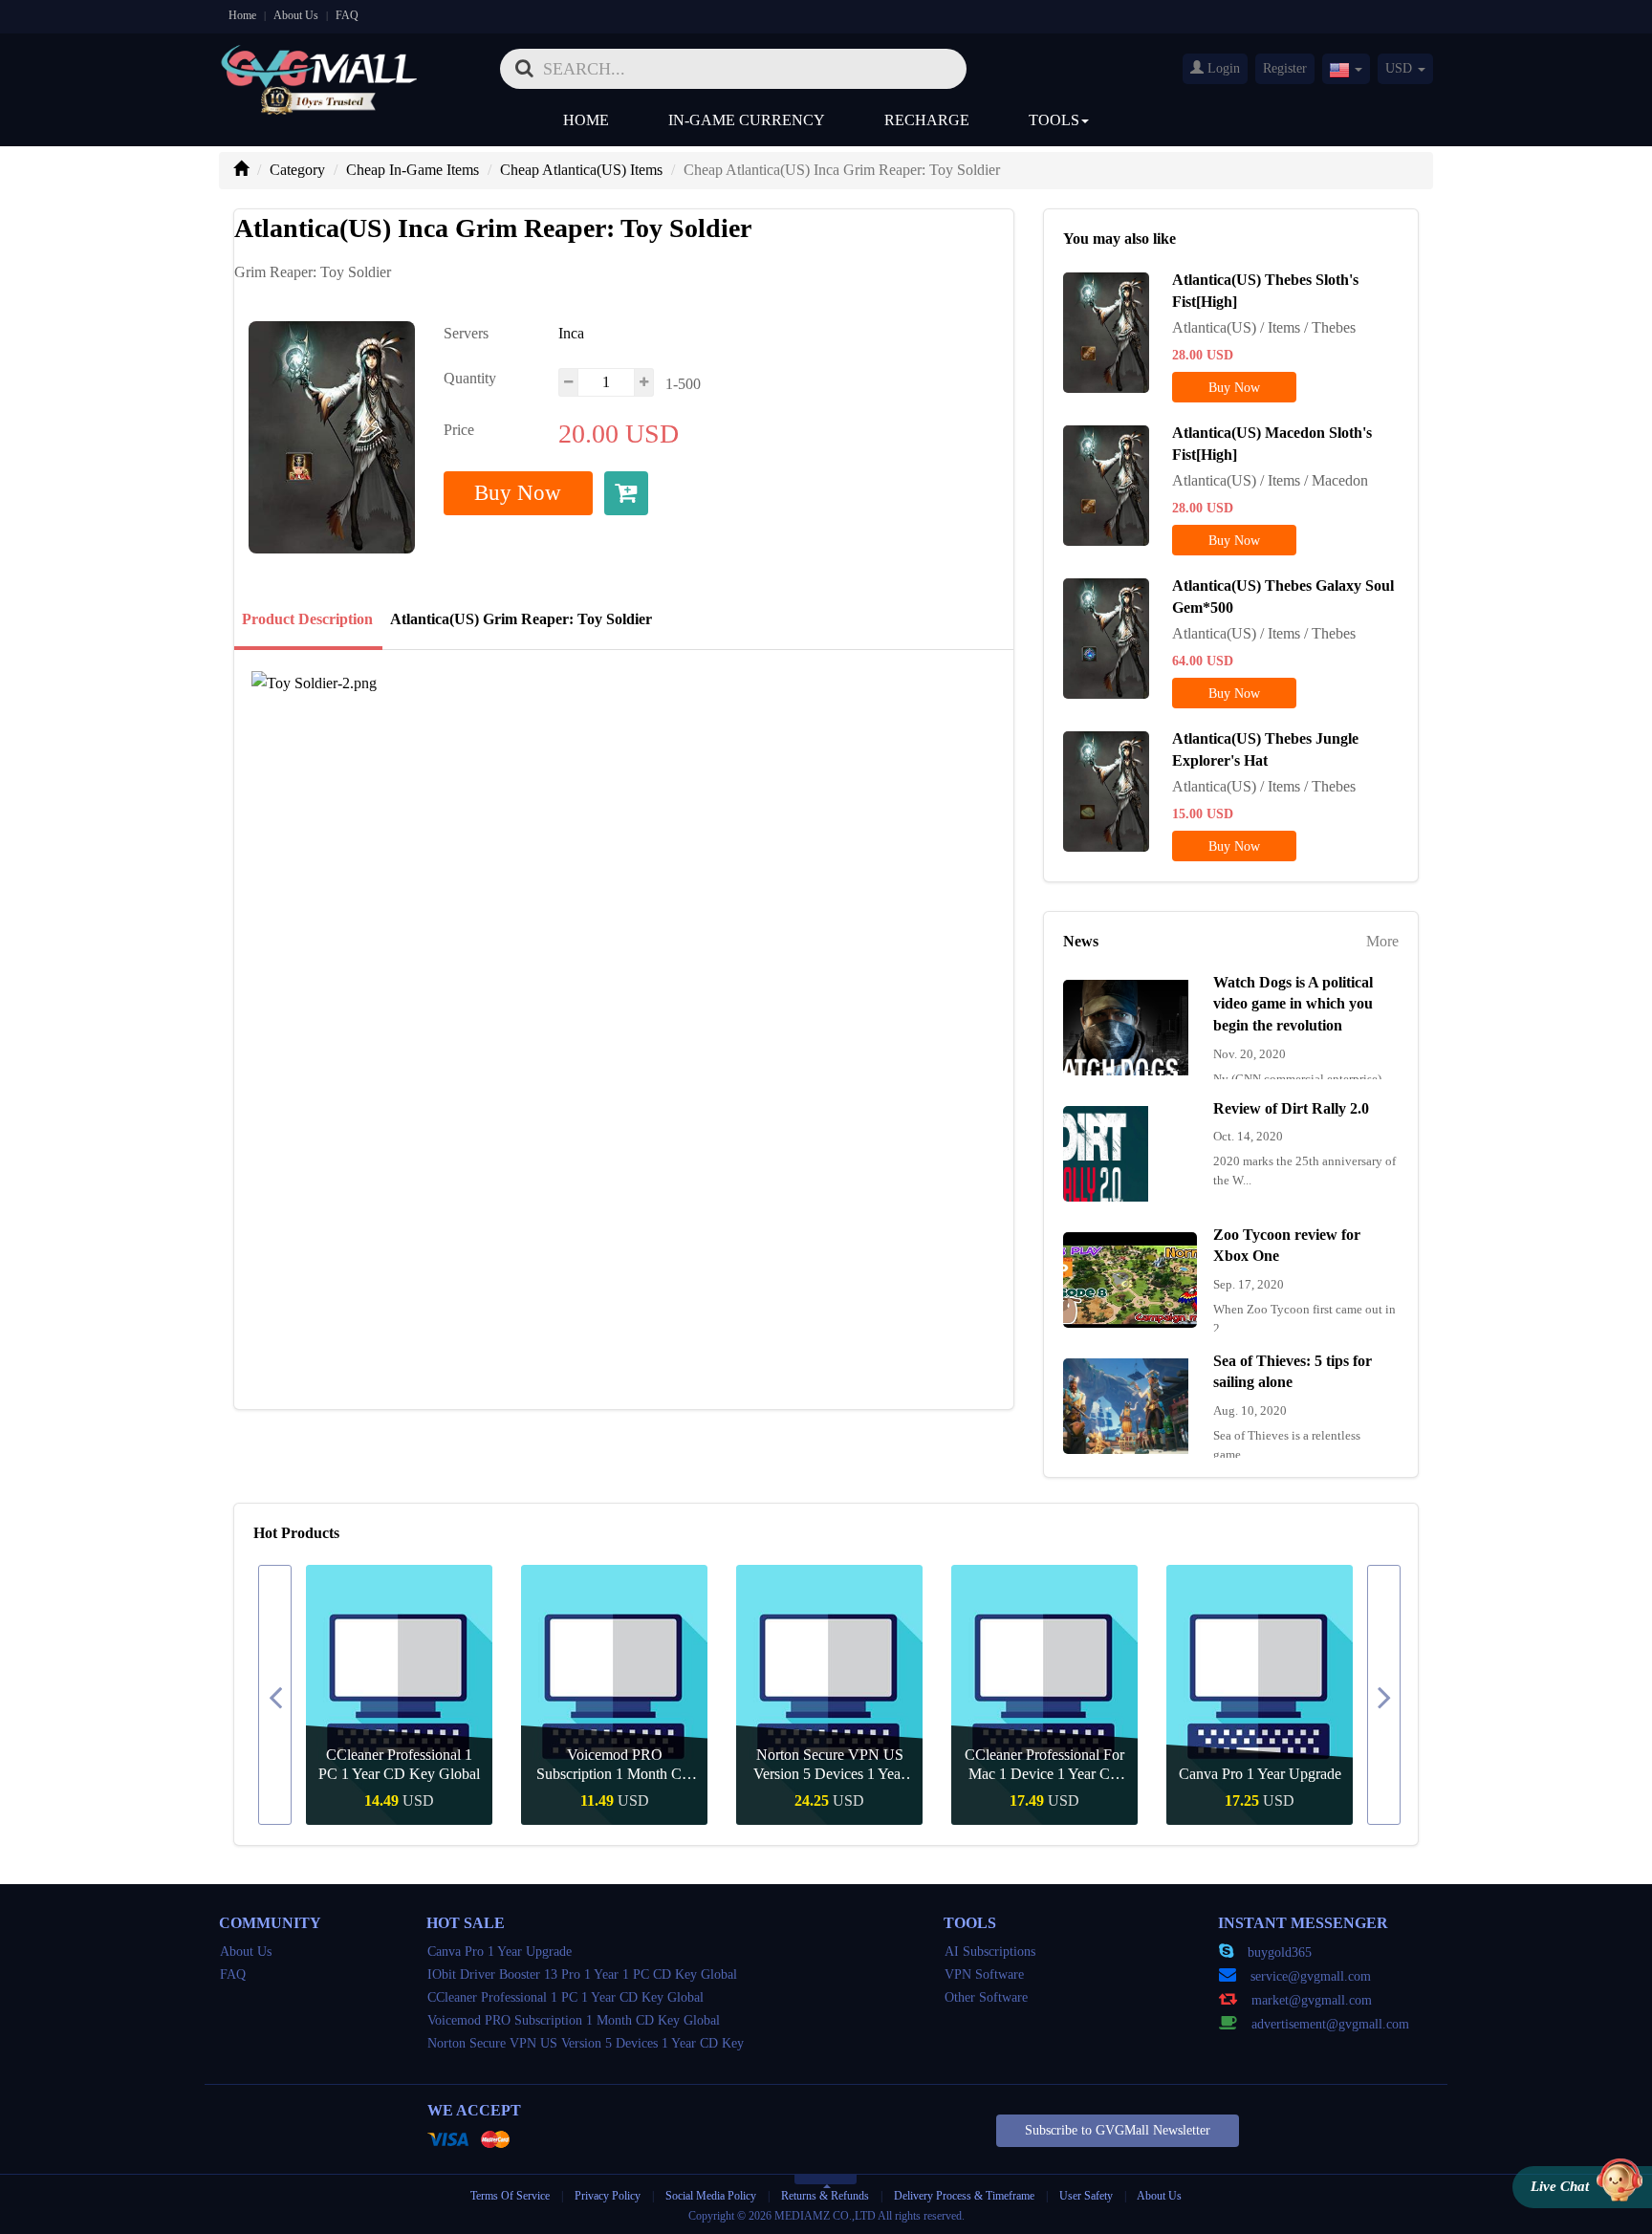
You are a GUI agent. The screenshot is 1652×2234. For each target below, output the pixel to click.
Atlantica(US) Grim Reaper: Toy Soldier (521, 619)
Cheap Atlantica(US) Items (581, 170)
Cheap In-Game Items (413, 170)
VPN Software (984, 1974)
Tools (1054, 120)
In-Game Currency (747, 120)
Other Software (986, 1997)
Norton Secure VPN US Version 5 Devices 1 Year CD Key (734, 1765)
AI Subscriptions (990, 1952)
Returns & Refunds (825, 2196)
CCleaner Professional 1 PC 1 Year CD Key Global (304, 1764)
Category (297, 170)
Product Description (307, 619)
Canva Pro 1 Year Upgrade (1163, 1774)
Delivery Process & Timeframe (964, 2196)
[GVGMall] (319, 63)
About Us (296, 15)
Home (242, 15)
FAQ (347, 15)
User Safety (1086, 2196)
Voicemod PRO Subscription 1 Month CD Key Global (518, 1765)
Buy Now (518, 493)
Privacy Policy (609, 2196)
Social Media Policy (711, 2196)
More (1382, 941)
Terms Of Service (510, 2196)
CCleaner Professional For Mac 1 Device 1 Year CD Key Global (949, 1765)
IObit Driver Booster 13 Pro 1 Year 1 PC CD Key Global (582, 1974)
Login (1222, 68)
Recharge (927, 120)
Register (1285, 68)
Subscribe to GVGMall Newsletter (1118, 2130)
